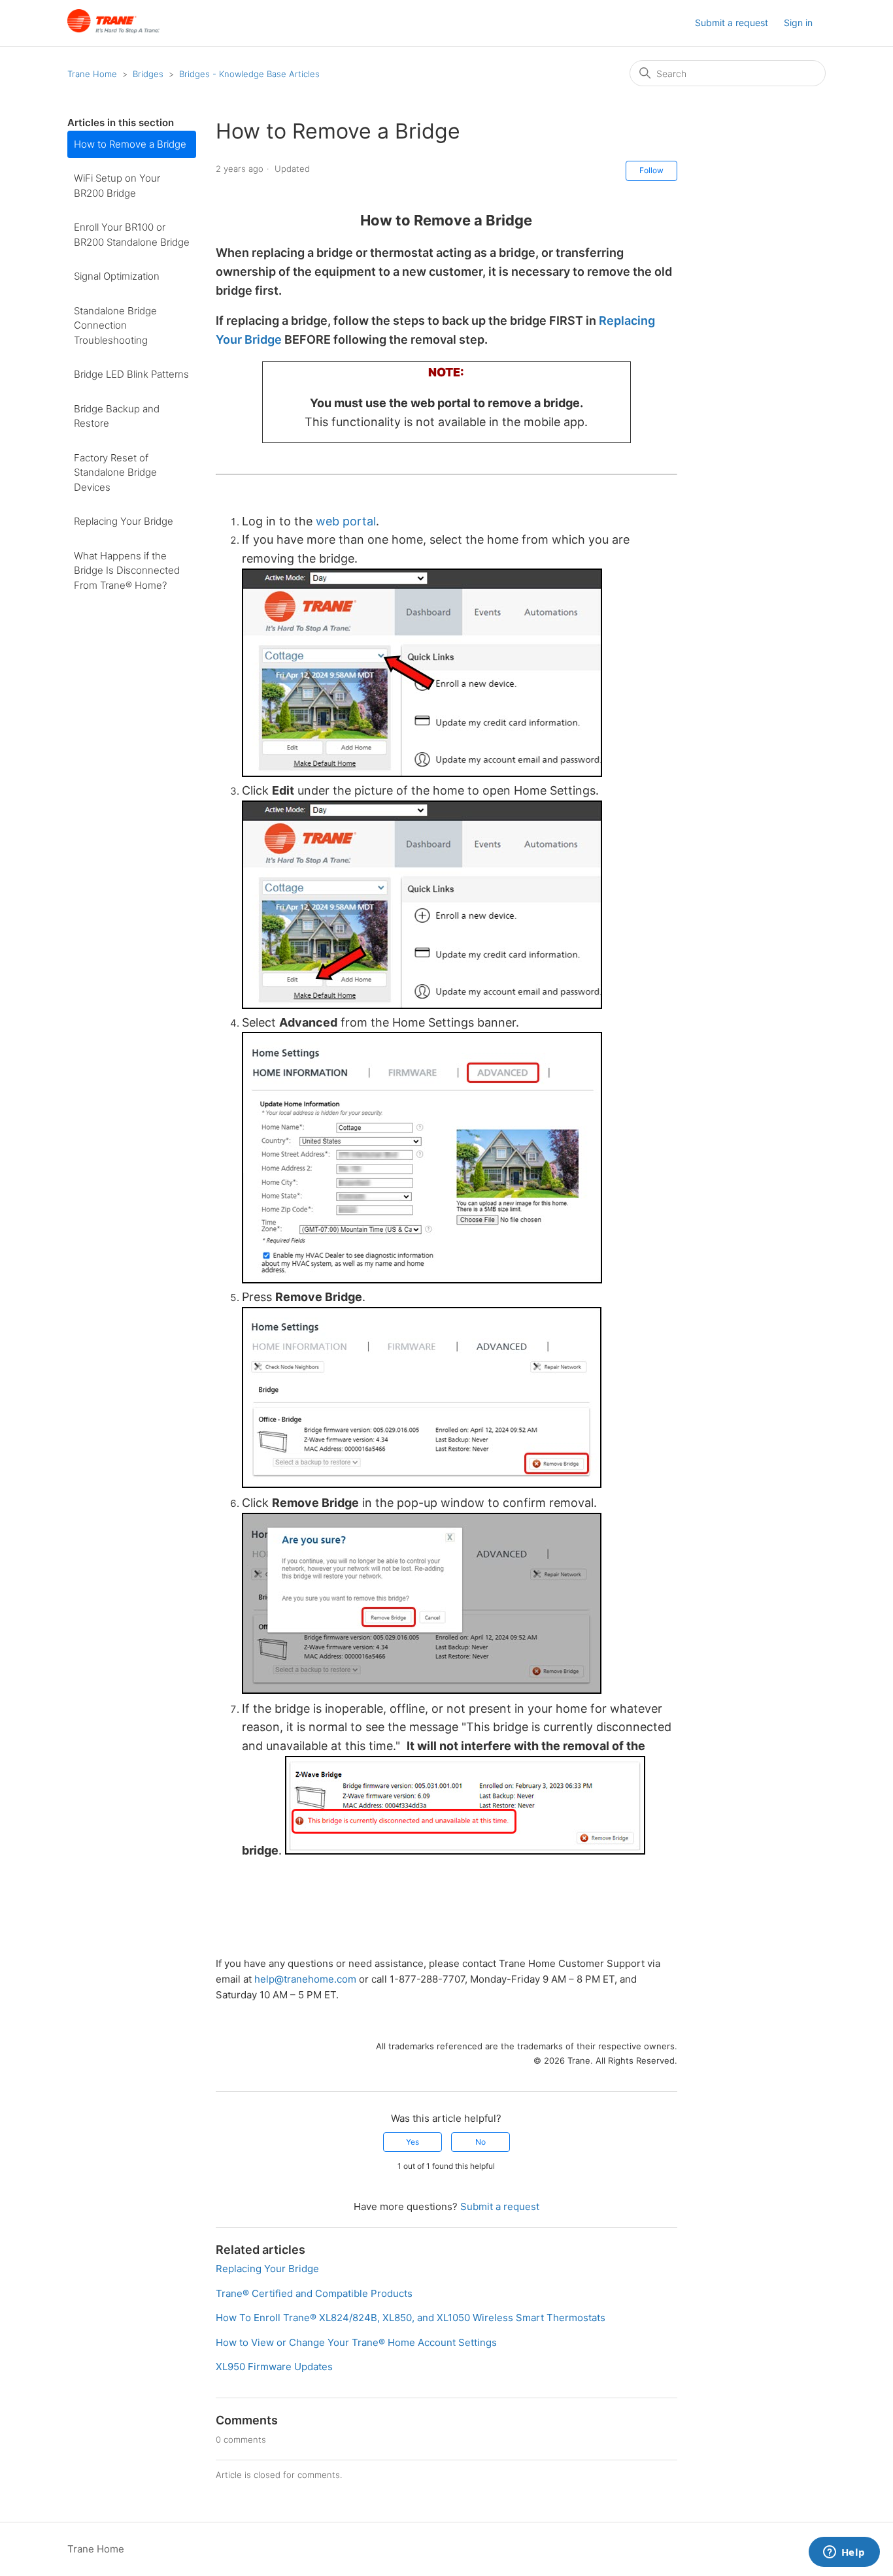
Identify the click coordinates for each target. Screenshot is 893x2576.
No (480, 2142)
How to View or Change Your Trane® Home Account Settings (356, 2342)
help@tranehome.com (305, 1979)
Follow (651, 170)
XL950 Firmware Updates (274, 2367)
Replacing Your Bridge (124, 521)
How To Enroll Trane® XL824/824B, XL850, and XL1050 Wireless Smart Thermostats (411, 2318)
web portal (346, 521)
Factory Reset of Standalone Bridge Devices (115, 472)
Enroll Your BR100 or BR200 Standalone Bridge (132, 235)
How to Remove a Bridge (130, 144)
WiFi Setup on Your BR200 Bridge (117, 186)
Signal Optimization (117, 276)
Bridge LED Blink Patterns (131, 374)
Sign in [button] (798, 23)
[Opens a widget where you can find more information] (844, 2553)
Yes (413, 2142)
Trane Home (92, 74)
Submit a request (732, 23)
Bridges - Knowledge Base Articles (249, 74)
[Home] (113, 30)
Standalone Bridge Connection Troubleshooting (115, 325)
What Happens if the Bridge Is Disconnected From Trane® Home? (127, 570)
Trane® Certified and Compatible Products (314, 2293)
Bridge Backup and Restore (117, 416)
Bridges (148, 74)
